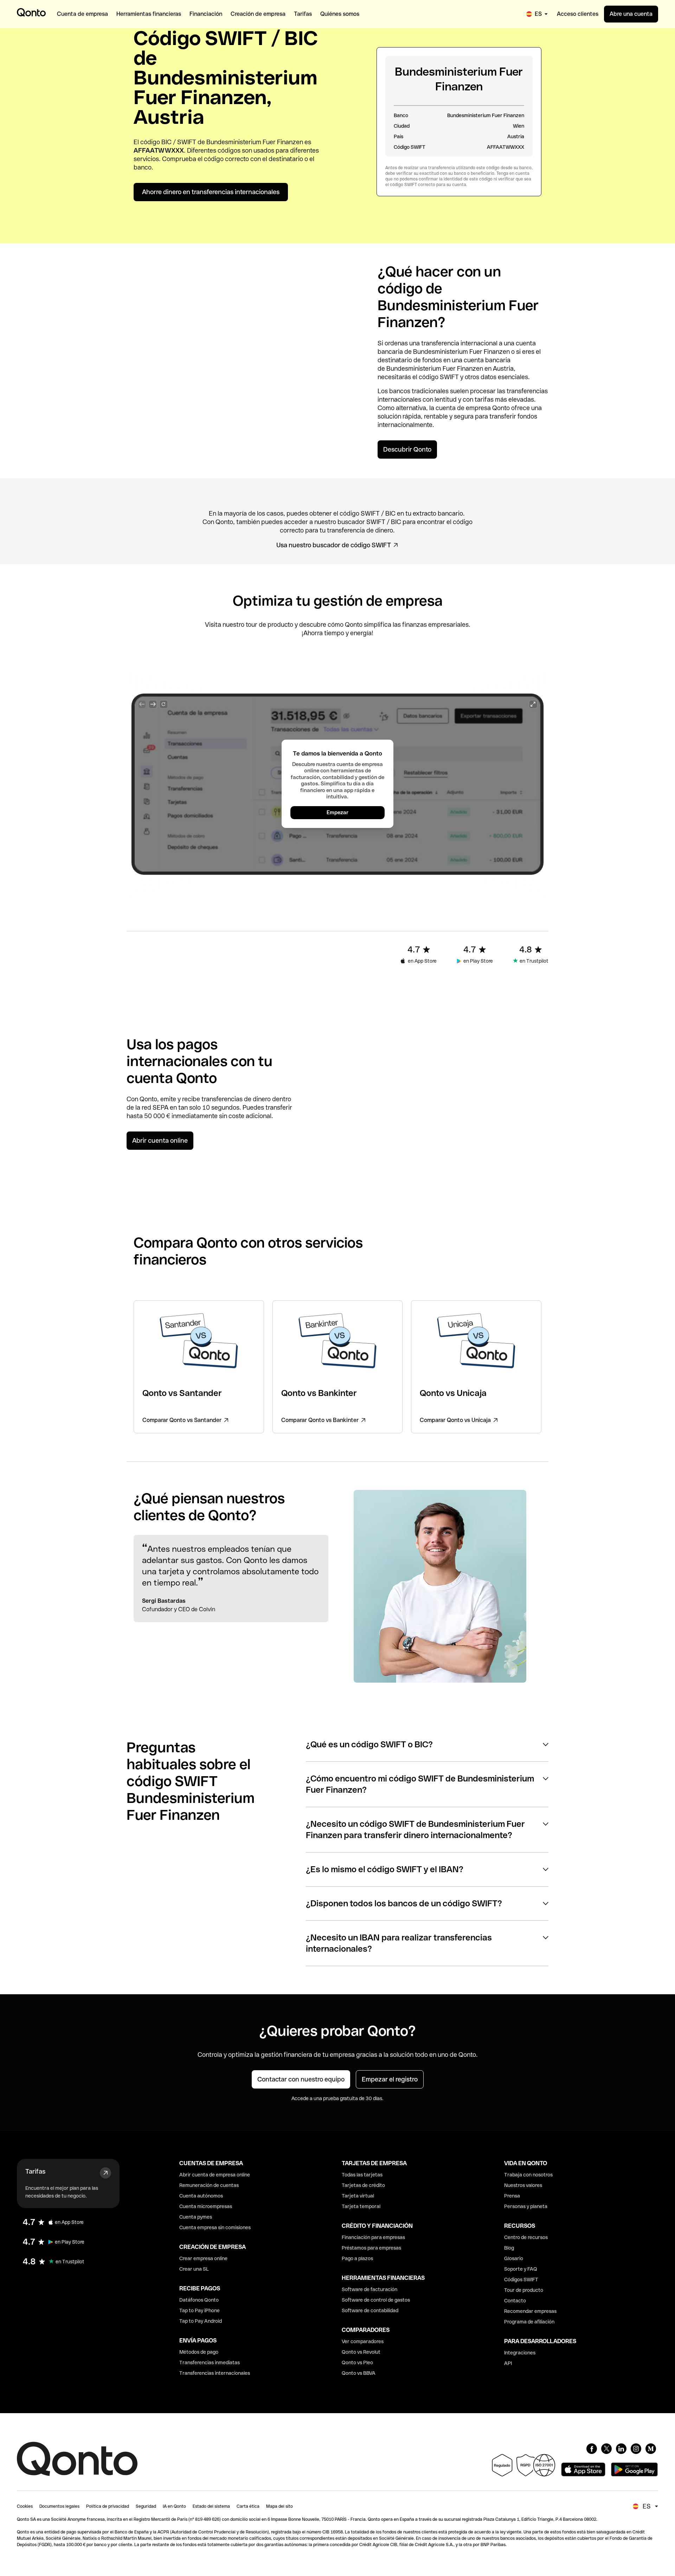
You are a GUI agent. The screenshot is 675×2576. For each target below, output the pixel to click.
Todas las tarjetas (362, 2175)
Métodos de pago (199, 2352)
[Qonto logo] (31, 12)
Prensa (512, 2196)
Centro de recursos (526, 2237)
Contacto (515, 2301)
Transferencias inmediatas (210, 2363)
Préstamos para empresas (371, 2248)
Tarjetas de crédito (363, 2185)
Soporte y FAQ (521, 2269)
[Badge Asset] (592, 2449)
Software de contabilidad (370, 2310)
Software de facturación (369, 2289)
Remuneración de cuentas (209, 2185)
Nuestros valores (523, 2185)
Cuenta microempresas (206, 2206)
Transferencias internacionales (215, 2373)
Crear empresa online (203, 2258)
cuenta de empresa (463, 408)
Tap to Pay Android (201, 2321)
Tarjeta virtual (358, 2196)
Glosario (514, 2258)
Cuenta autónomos (201, 2196)
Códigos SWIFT (521, 2279)
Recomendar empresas (530, 2311)
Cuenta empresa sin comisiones (215, 2227)
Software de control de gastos (376, 2300)
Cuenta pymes (196, 2217)
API (508, 2363)
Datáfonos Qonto (199, 2300)
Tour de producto (524, 2290)
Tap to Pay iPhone (200, 2310)
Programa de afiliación (529, 2322)
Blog (509, 2248)
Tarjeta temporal (361, 2206)
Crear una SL (194, 2269)
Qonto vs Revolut (361, 2352)
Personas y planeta (526, 2206)
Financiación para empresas (373, 2237)
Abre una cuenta (631, 14)
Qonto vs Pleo (357, 2363)
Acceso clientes (578, 14)
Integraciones (520, 2353)
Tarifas (35, 2171)
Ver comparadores (363, 2341)
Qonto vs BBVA (359, 2373)
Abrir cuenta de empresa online (215, 2175)
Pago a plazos (357, 2258)
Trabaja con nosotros (528, 2175)
